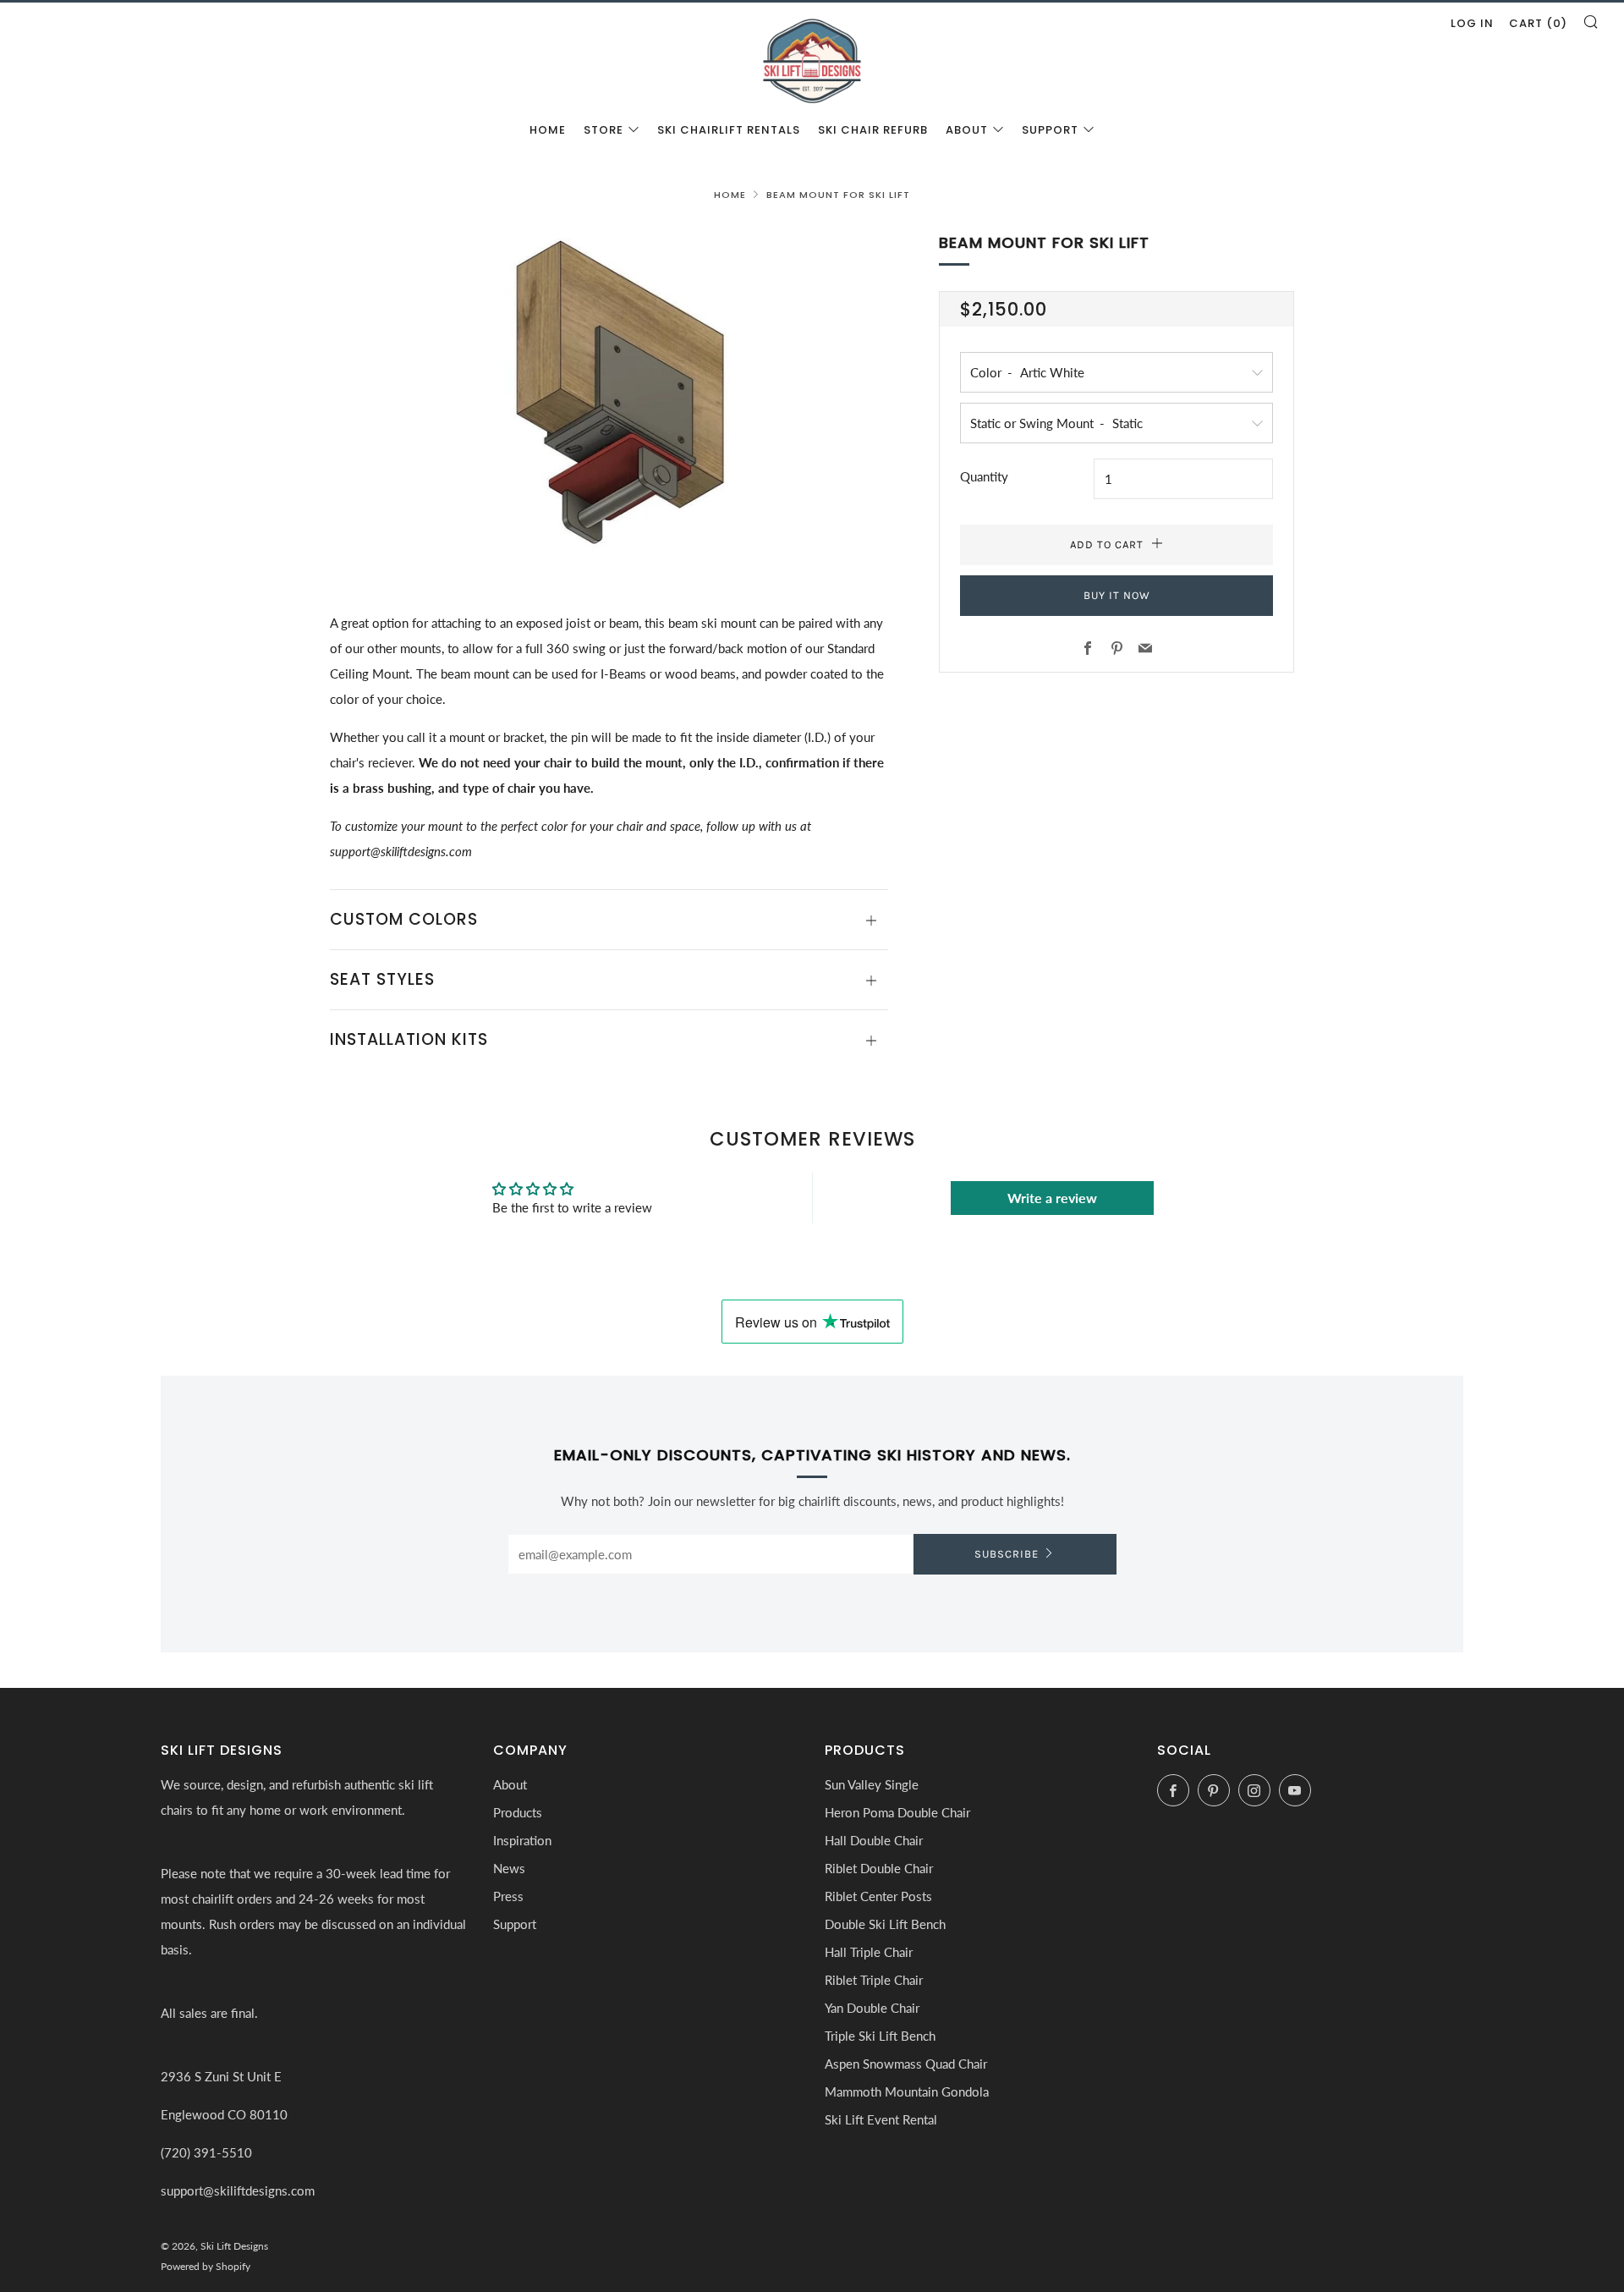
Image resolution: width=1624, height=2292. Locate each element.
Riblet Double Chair (879, 1868)
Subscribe (1007, 1554)
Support (1050, 130)
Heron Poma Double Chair (897, 1812)
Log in (1472, 23)
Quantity (984, 476)
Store (604, 130)
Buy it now (1117, 595)
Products (518, 1812)
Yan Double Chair (872, 2008)
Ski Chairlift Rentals (729, 130)
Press (508, 1896)
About (967, 130)
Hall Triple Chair (869, 1952)
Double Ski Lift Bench (885, 1924)
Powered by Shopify (206, 2266)
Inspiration (522, 1840)
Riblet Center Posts (878, 1896)
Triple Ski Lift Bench (880, 2036)
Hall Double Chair (874, 1840)
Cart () (1538, 23)
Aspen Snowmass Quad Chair (906, 2064)
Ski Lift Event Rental (881, 2119)
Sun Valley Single (872, 1784)
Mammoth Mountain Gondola (907, 2091)
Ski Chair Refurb (873, 130)
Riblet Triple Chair (874, 1980)
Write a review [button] (1052, 1198)
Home (548, 130)
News (509, 1868)
